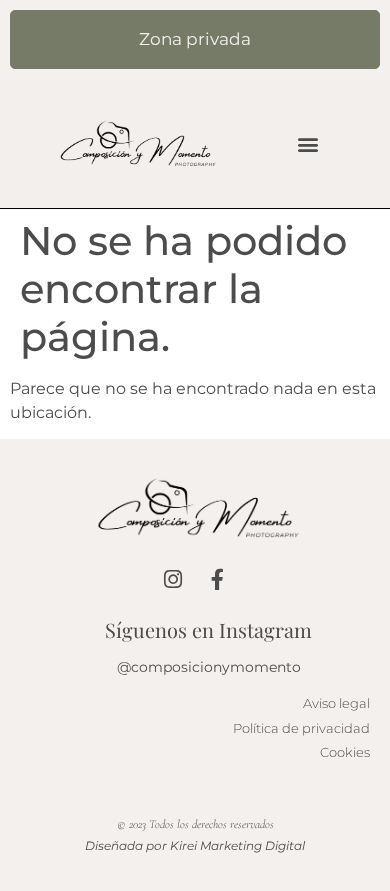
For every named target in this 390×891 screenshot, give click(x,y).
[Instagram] (172, 579)
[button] (308, 143)
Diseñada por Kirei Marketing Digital (195, 845)
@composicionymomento (209, 667)
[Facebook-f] (217, 579)
